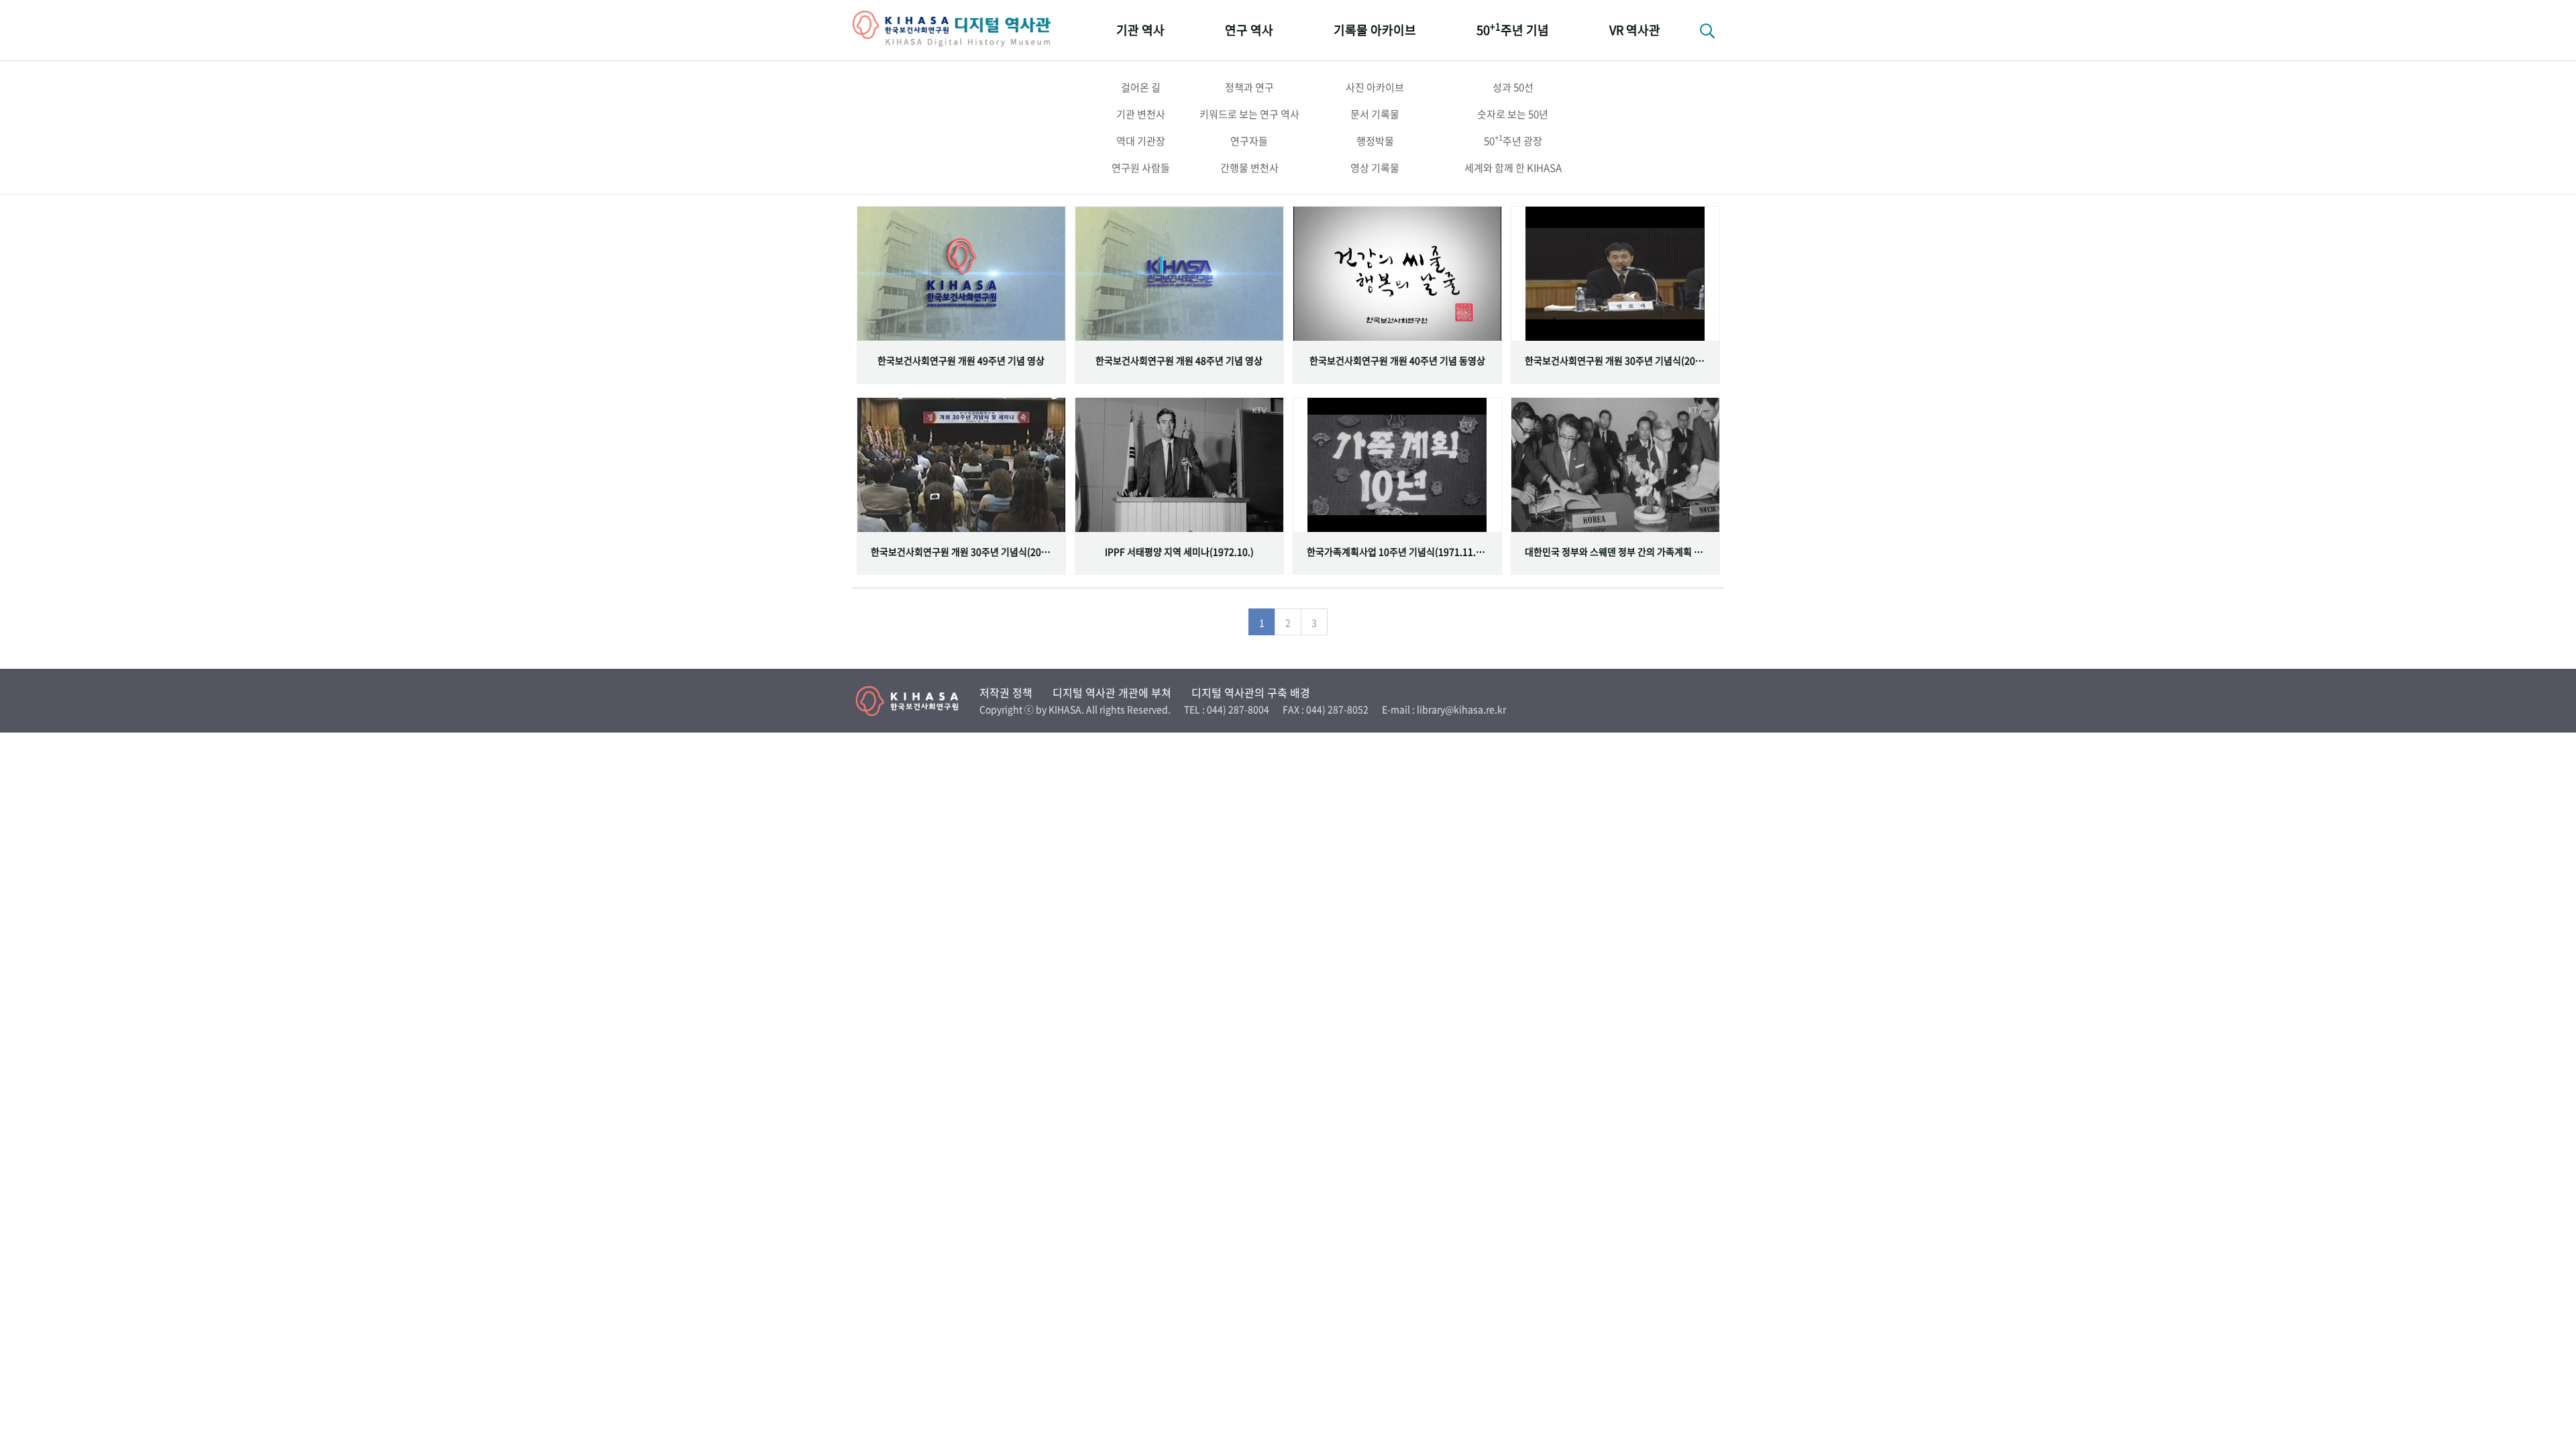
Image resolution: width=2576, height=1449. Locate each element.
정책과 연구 (1249, 87)
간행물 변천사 (1249, 168)
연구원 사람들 (1141, 168)
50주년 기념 (1513, 29)
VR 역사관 (1635, 30)
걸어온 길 (1141, 87)
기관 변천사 (1141, 114)
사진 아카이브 (1375, 87)
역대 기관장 (1141, 141)
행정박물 (1375, 141)
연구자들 (1249, 141)
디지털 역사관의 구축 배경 (1251, 692)
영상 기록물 (1375, 168)
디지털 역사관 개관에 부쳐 (1112, 692)
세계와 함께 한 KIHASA (1513, 168)
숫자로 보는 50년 (1513, 114)
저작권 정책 (1006, 692)
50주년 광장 (1513, 140)
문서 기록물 (1375, 114)
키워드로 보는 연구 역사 (1249, 114)
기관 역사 (1140, 30)
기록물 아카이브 (1375, 30)
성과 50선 (1513, 87)
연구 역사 (1249, 30)
